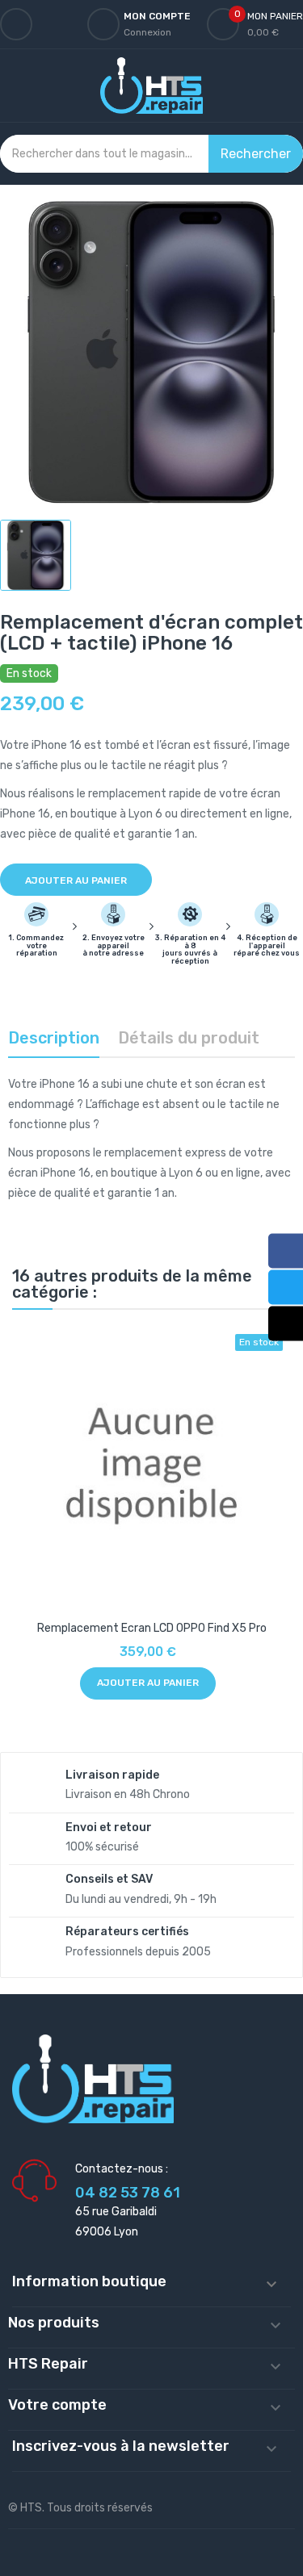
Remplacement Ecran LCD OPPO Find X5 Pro (152, 1628)
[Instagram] (286, 1324)
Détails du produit (189, 1038)
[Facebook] (286, 1251)
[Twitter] (286, 1288)
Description (54, 1038)
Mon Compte (157, 16)
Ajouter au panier (76, 880)
